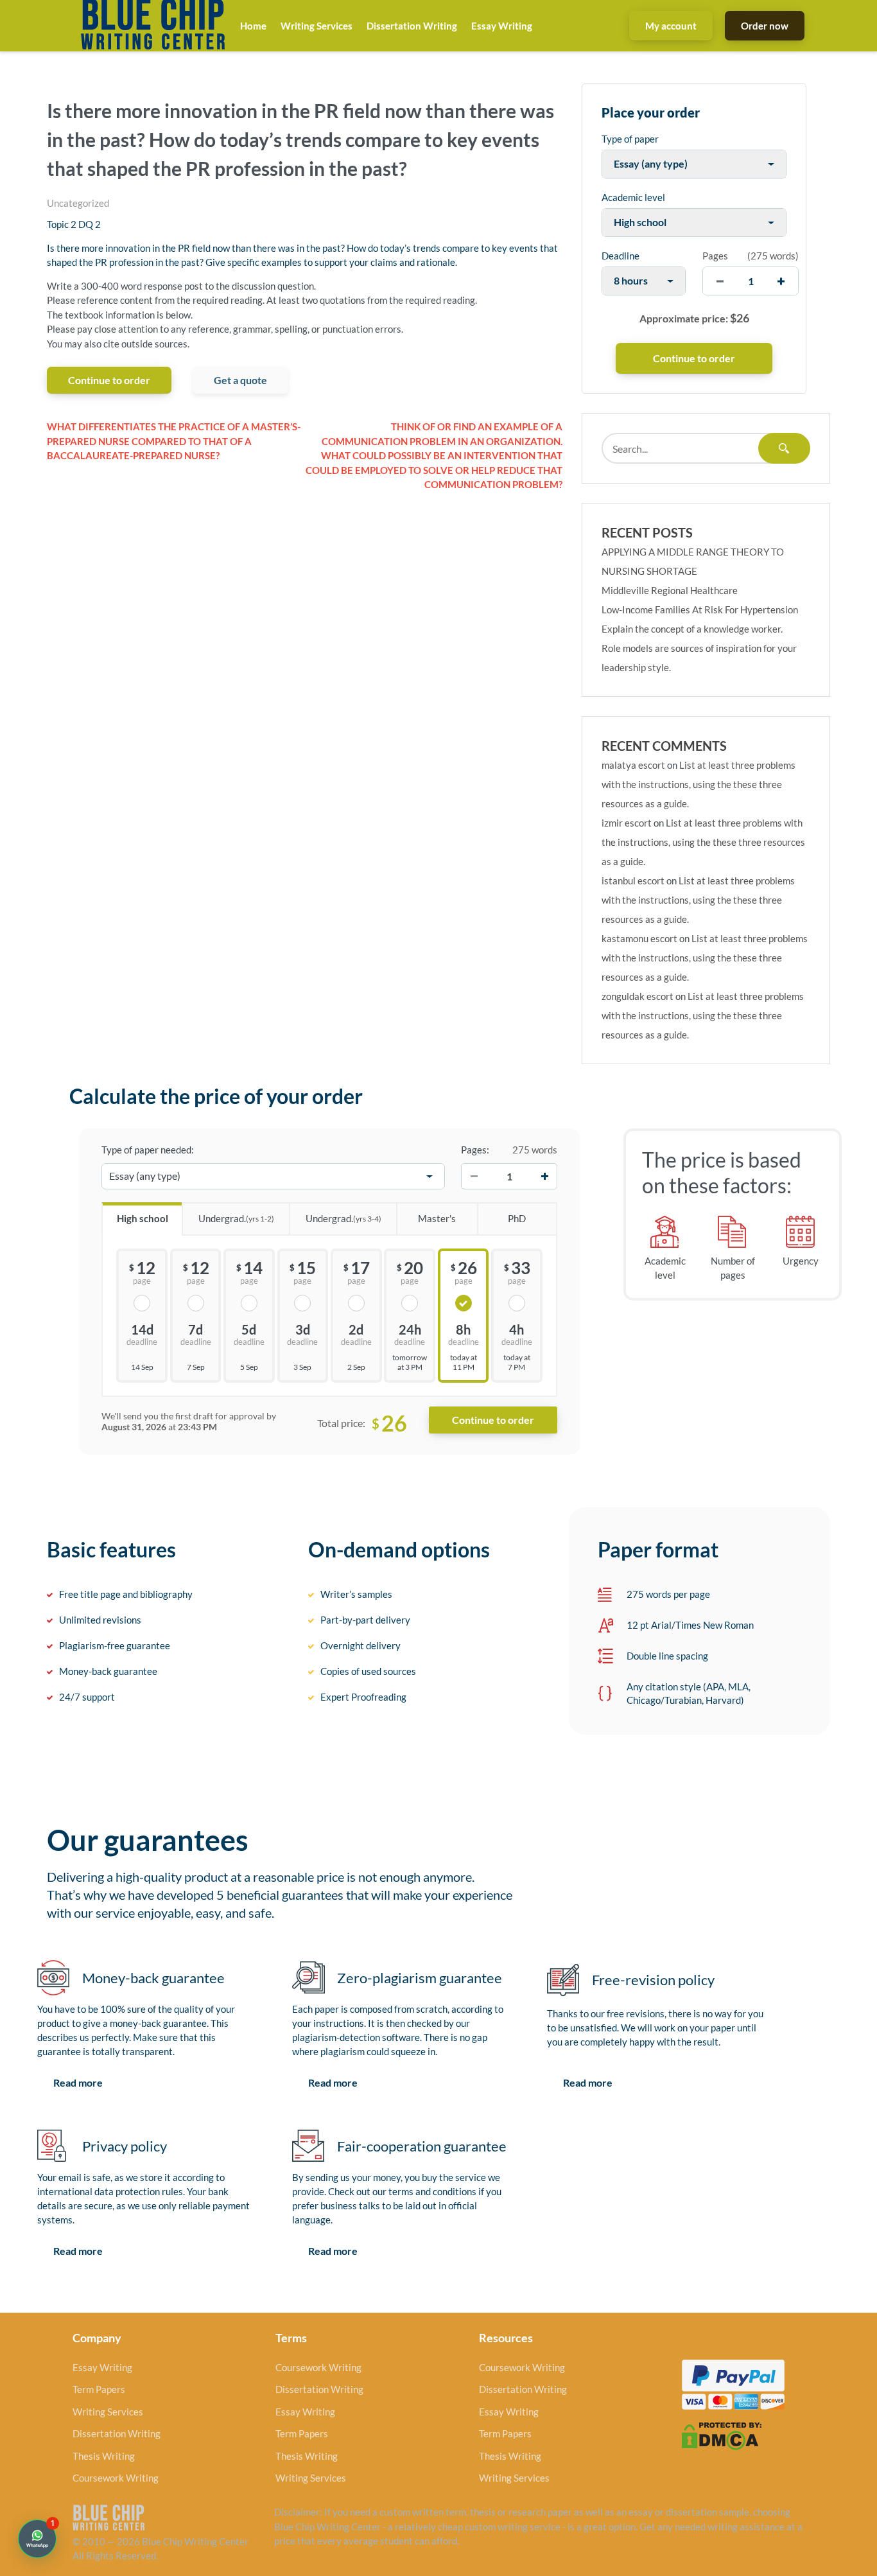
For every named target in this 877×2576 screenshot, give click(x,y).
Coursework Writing (116, 2478)
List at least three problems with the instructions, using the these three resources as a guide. (699, 784)
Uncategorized (78, 203)
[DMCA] (722, 2435)
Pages (715, 256)
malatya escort (633, 765)
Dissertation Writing (412, 26)
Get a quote (240, 380)
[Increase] (544, 1177)
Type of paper (630, 139)
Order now (765, 26)
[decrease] (720, 281)
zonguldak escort (638, 996)
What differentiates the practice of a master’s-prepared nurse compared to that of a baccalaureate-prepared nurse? (174, 441)
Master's (437, 1218)
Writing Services (317, 26)
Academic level (633, 197)
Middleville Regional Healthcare (670, 590)
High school (143, 1218)
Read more (78, 2082)
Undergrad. (236, 1218)
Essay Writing (502, 26)
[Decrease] (474, 1177)
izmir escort (627, 823)
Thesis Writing (104, 2456)
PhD (517, 1218)
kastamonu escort (639, 938)
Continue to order (109, 380)
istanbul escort (633, 881)
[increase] (781, 281)
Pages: (475, 1150)
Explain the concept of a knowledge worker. (692, 629)
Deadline (621, 256)
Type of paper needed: (148, 1150)
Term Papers (99, 2389)
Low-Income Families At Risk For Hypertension (700, 609)
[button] (37, 2539)
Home (253, 26)
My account (671, 26)
